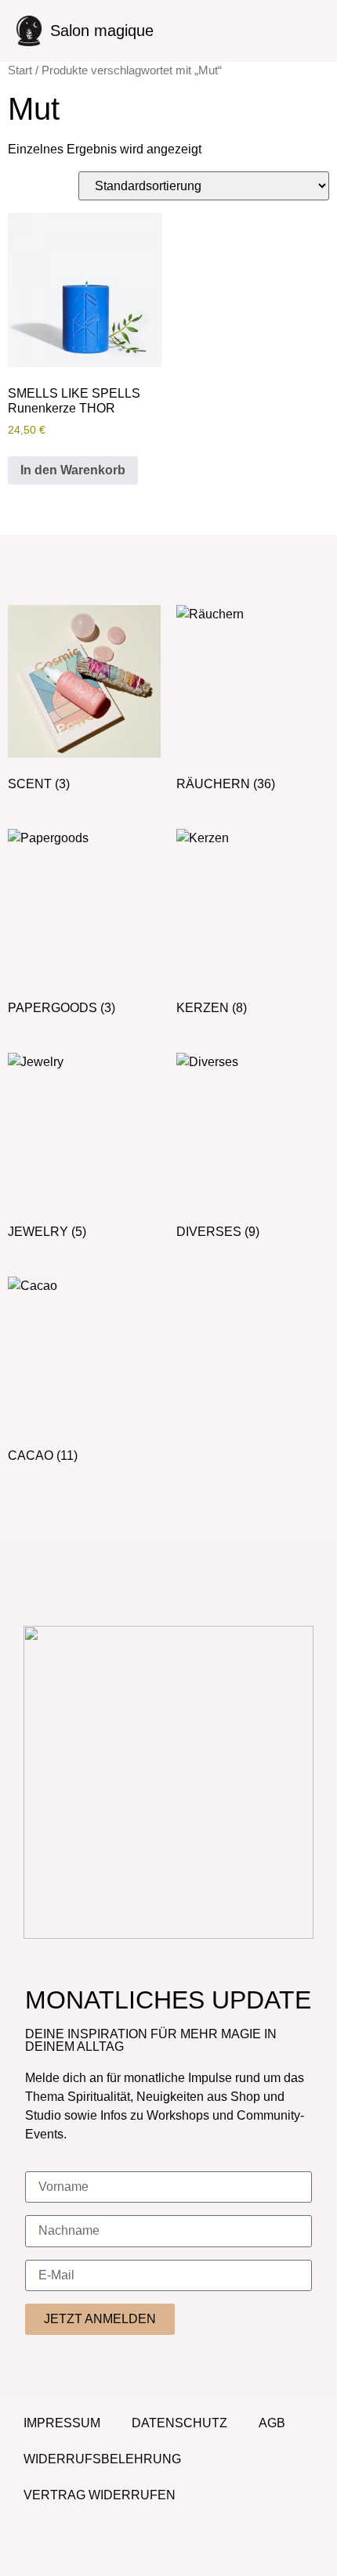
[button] (202, 31)
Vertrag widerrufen (100, 2495)
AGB (272, 2423)
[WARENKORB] (299, 29)
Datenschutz (179, 2423)
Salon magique (102, 31)
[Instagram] (147, 2549)
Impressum (62, 2423)
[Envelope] (190, 2549)
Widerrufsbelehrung (102, 2459)
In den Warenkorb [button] (73, 470)
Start (20, 70)
